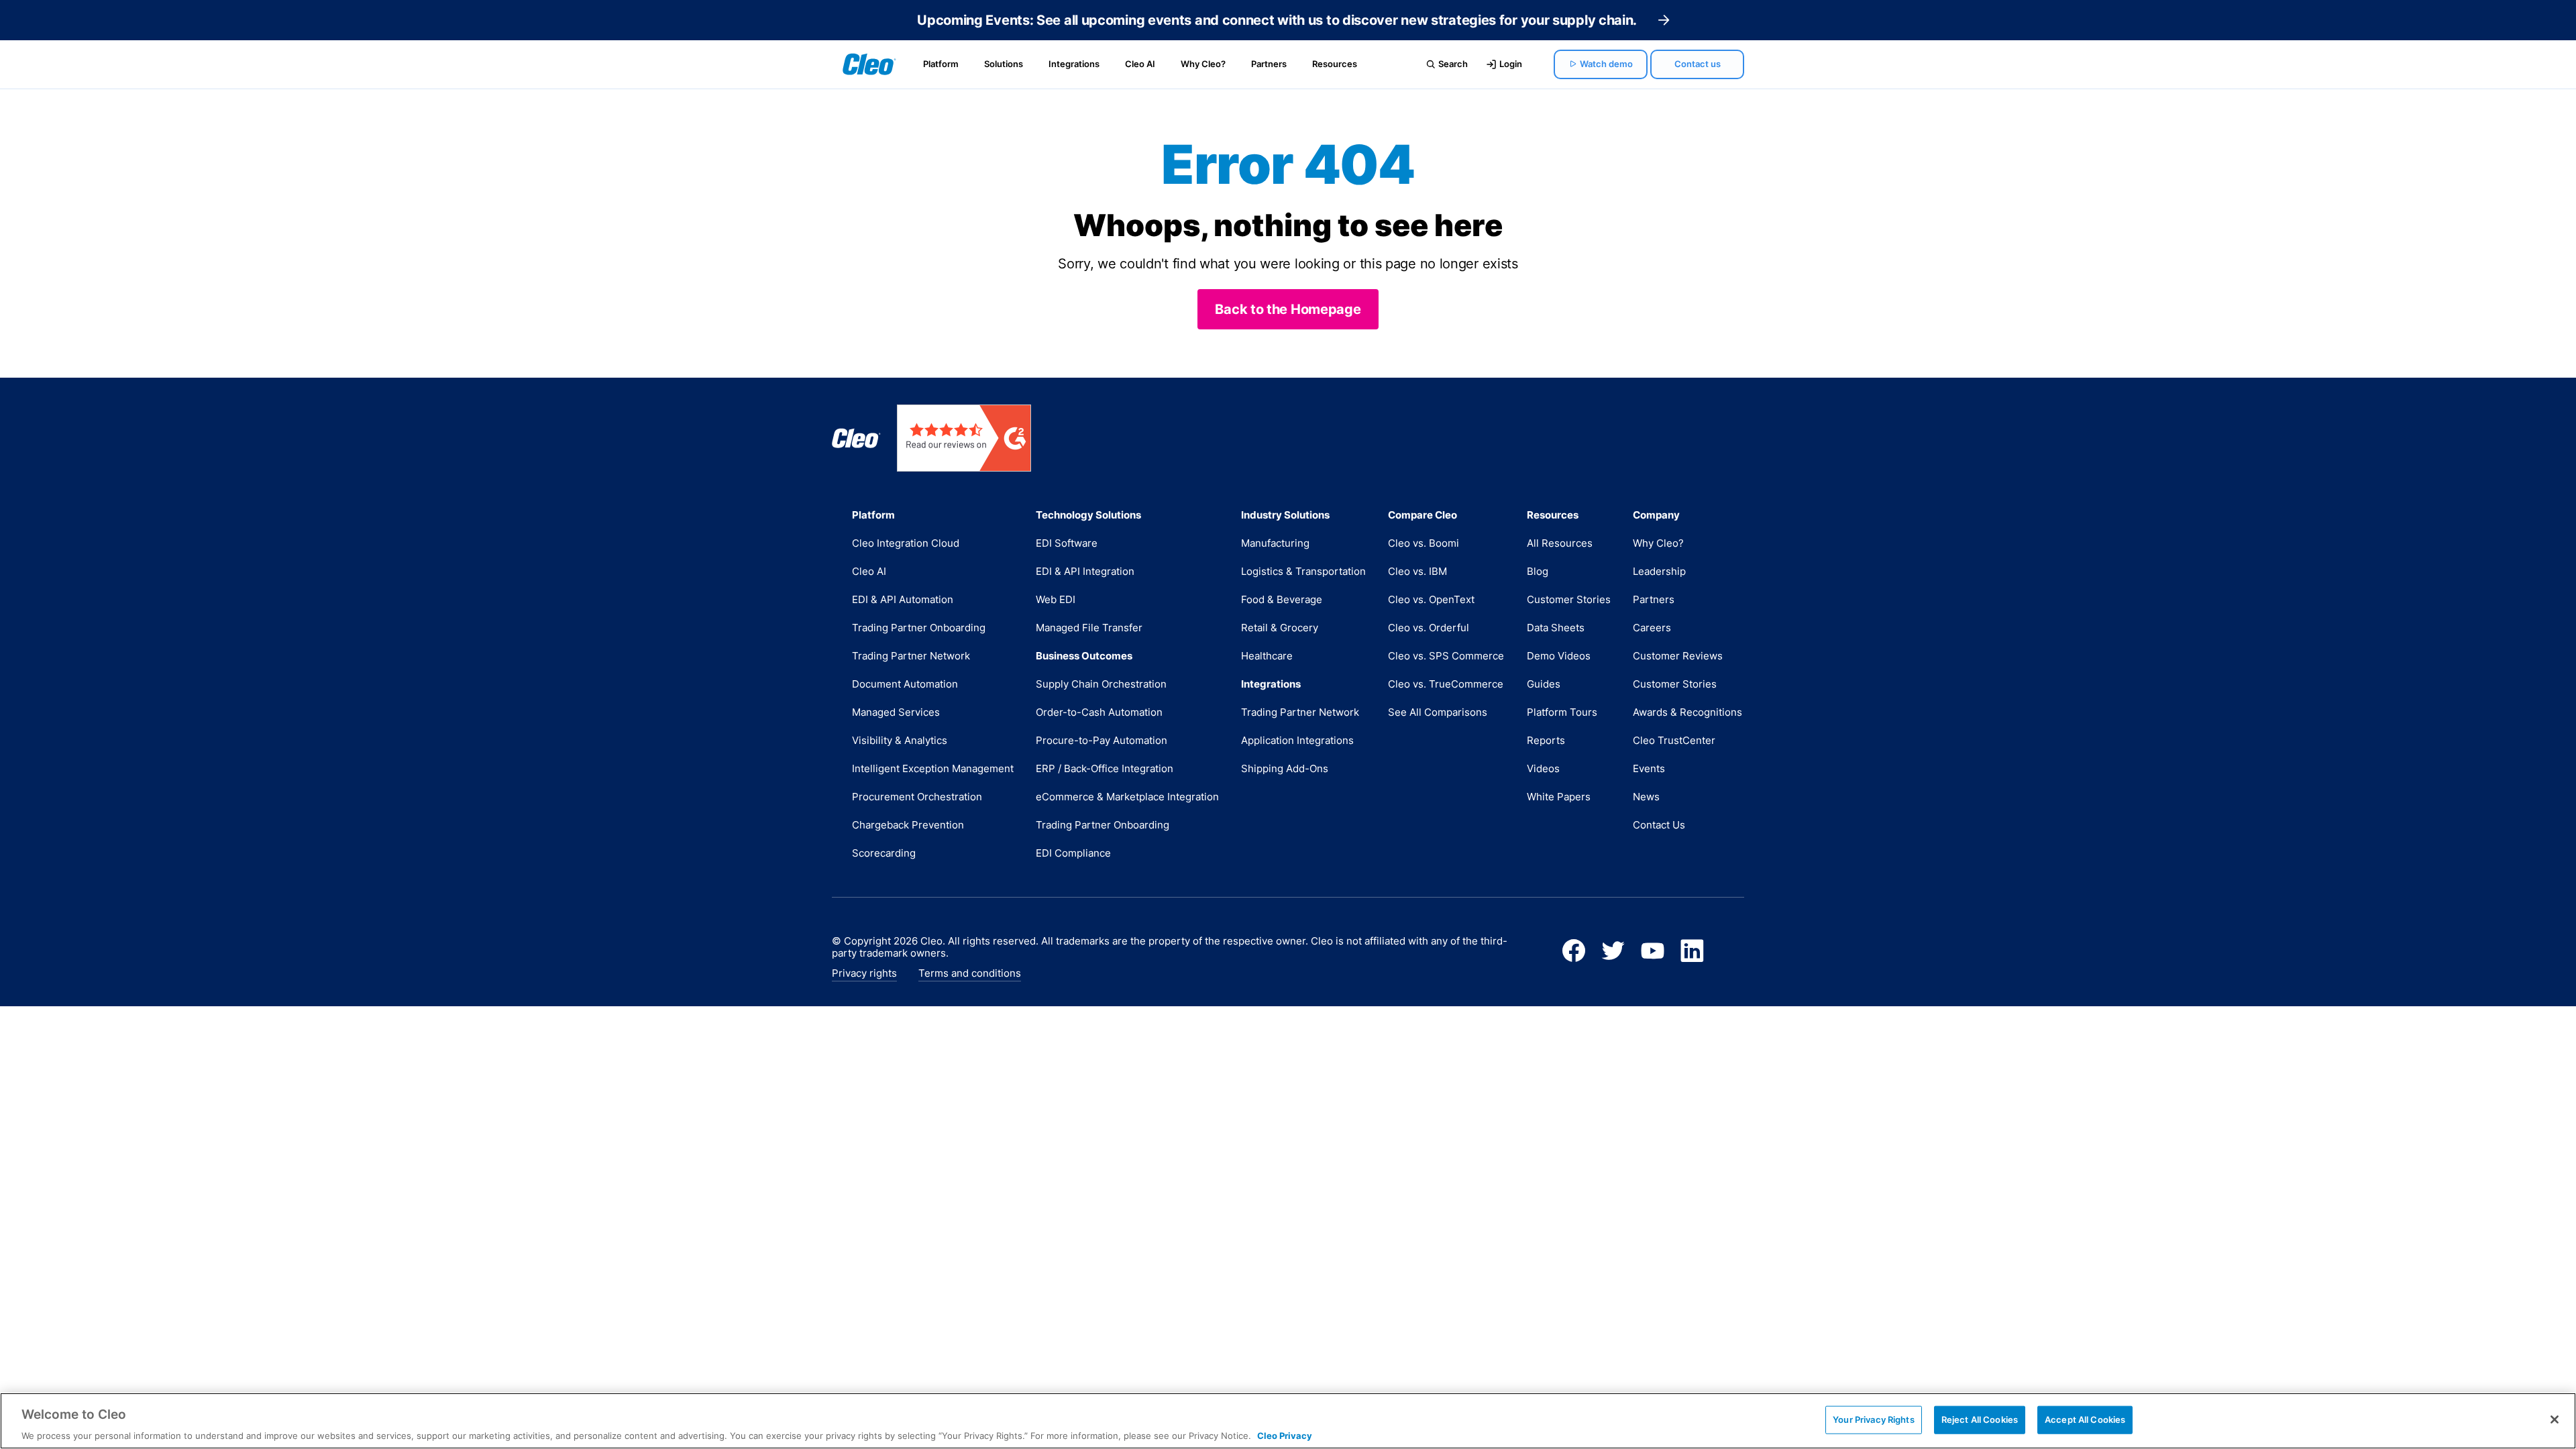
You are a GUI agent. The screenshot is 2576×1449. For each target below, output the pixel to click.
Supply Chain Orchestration (1101, 684)
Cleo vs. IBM (1417, 571)
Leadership (1659, 571)
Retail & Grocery (1280, 628)
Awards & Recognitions (1687, 712)
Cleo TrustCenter (1674, 740)
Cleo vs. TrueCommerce (1446, 684)
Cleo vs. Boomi (1424, 543)
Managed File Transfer (1089, 628)
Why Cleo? (1203, 64)
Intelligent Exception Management (933, 768)
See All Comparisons (1438, 712)
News (1646, 797)
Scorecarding (884, 853)
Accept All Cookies (2085, 1419)
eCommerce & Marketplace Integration (1127, 797)
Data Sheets (1556, 628)
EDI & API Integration (1085, 571)
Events (1649, 768)
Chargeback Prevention (908, 825)
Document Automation (905, 684)
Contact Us (1659, 825)
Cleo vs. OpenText (1431, 599)
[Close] (2555, 1419)
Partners (1269, 64)
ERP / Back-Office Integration (1105, 768)
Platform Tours (1562, 712)
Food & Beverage (1282, 599)
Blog (1538, 571)
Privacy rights (864, 973)
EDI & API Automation (903, 599)
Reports (1546, 740)
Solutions (1004, 64)
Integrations (1074, 64)
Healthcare (1267, 656)
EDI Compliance (1073, 853)
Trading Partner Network (911, 656)
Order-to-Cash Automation (1099, 712)
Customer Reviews (1678, 656)
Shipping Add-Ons (1285, 768)
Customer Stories (1569, 599)
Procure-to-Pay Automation (1102, 740)
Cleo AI (1140, 64)
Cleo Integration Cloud (906, 543)
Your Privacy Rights (1873, 1419)
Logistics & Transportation (1303, 571)
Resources (1335, 64)
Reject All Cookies (1980, 1419)
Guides (1544, 684)
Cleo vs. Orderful (1429, 628)
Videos (1543, 768)
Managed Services (896, 712)
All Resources (1560, 543)
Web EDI (1056, 599)
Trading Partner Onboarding (919, 628)
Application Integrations (1297, 740)
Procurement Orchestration (917, 797)
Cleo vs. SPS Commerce (1446, 656)
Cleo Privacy (1285, 1435)
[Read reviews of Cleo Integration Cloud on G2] (964, 438)
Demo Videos (1559, 656)
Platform (941, 64)
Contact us (1698, 64)
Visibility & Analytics (900, 740)
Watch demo (1606, 64)
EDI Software (1067, 543)
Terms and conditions (970, 973)
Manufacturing (1275, 543)
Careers (1652, 628)
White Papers (1559, 797)
